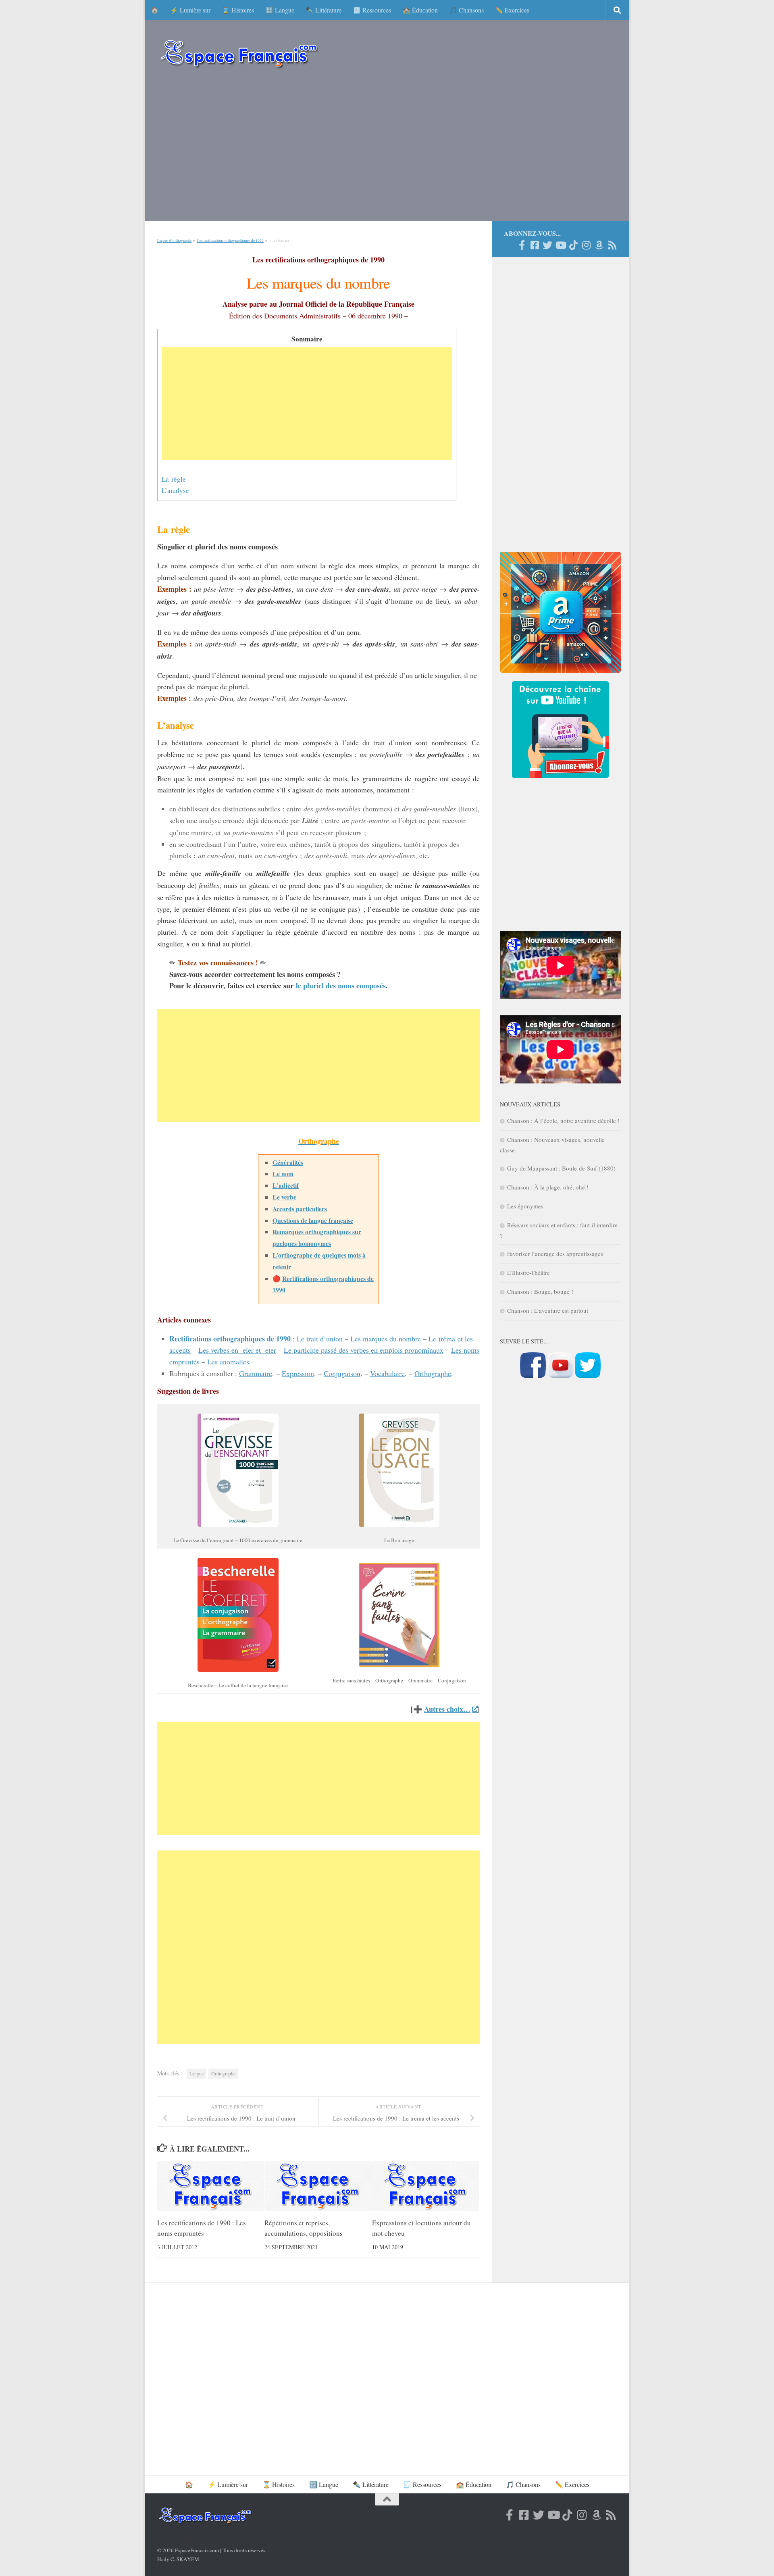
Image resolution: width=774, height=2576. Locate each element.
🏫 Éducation (420, 10)
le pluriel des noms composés (341, 985)
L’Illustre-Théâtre (528, 1272)
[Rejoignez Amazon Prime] (599, 245)
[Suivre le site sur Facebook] (533, 1376)
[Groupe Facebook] (535, 245)
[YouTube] (560, 245)
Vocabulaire (387, 1373)
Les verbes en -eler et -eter (237, 1350)
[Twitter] (547, 245)
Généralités (288, 1162)
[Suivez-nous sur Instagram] (586, 245)
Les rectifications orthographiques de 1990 (230, 241)
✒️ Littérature (324, 10)
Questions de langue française (313, 1220)
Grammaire (256, 1373)
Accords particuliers (300, 1209)
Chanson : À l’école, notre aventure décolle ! (563, 1121)
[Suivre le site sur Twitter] (588, 1376)
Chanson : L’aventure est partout (548, 1310)
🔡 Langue (280, 10)
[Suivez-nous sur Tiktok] (573, 245)
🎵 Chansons (466, 10)
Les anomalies (228, 1362)
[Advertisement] (387, 149)
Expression (298, 1373)
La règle (174, 479)
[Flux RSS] (612, 245)
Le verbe (284, 1197)
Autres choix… (447, 1709)
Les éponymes (525, 1206)
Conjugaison (342, 1373)
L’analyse (175, 490)
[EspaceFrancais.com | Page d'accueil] (239, 53)
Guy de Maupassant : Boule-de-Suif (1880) (561, 1168)
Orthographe (433, 1373)
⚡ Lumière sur (190, 10)
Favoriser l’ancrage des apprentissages (555, 1254)
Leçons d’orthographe (174, 241)
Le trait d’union (320, 1339)
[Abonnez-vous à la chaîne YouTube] (560, 1376)
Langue (197, 2073)
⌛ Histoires (238, 10)
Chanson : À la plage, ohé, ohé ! (548, 1187)
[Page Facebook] (522, 245)
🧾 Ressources (372, 10)
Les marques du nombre (386, 1339)
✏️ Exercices (512, 10)
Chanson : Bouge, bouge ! (540, 1291)
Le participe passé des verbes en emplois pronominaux (364, 1350)
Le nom (283, 1174)
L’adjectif (286, 1185)
